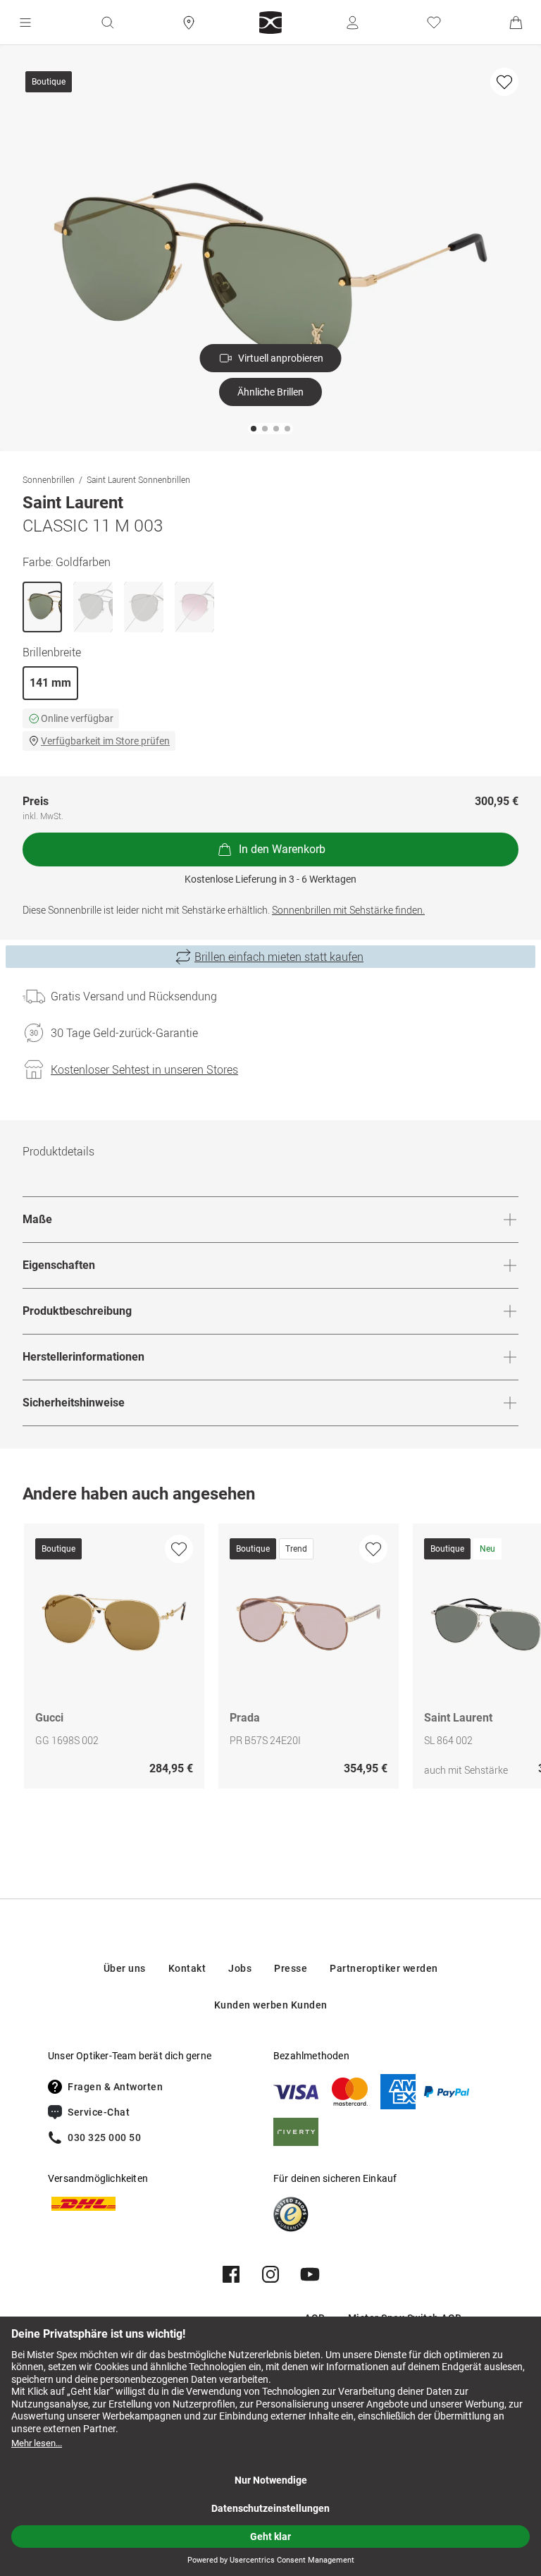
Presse (291, 1968)
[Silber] (144, 607)
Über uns (125, 1968)
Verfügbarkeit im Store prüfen (105, 741)
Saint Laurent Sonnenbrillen (138, 479)
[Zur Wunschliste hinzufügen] (504, 82)
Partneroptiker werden (384, 1968)
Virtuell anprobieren (281, 358)
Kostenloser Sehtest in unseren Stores (144, 1069)
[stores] (189, 23)
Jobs (240, 1968)
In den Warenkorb (282, 849)
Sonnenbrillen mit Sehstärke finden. (348, 910)
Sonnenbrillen (49, 479)
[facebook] (231, 2274)
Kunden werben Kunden (271, 2005)
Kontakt (187, 1968)
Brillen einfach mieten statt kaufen (279, 957)
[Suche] (107, 23)
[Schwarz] (93, 607)
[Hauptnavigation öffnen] (25, 23)
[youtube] (310, 2274)
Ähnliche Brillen (270, 392)
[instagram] (270, 2274)
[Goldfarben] (42, 607)
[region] (270, 1660)
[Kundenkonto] (352, 23)
